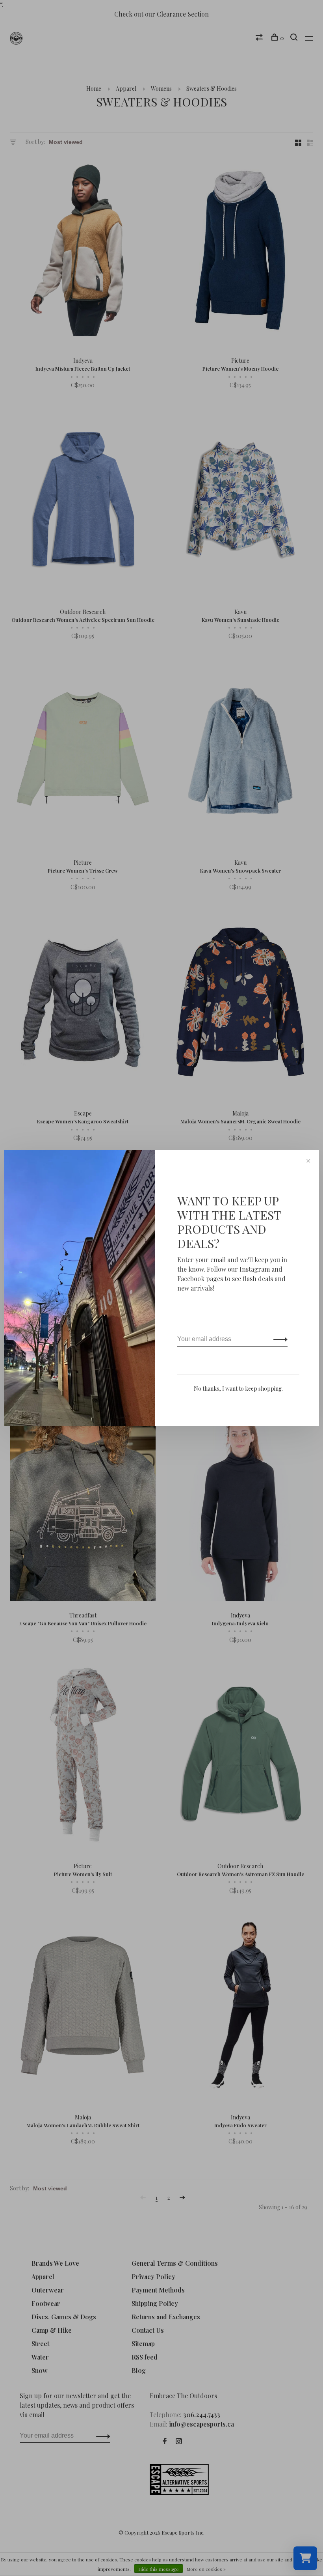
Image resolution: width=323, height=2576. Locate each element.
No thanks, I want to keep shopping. (238, 1389)
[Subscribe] (278, 1339)
